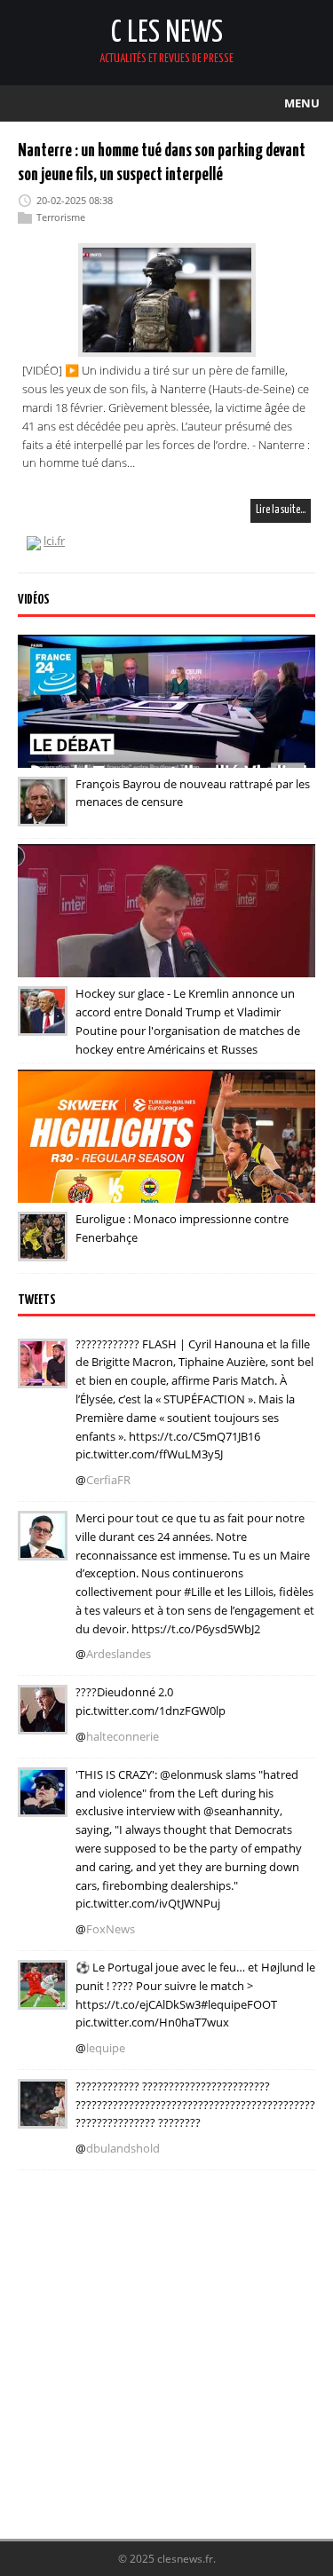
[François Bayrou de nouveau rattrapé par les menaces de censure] (43, 814)
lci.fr (54, 541)
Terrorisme (61, 217)
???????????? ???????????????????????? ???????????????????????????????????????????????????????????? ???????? (195, 2105)
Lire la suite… (281, 510)
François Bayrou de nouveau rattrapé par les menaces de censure (193, 793)
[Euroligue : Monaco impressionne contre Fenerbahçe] (43, 1249)
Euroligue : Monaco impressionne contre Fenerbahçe (182, 1228)
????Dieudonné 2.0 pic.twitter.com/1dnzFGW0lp (151, 1701)
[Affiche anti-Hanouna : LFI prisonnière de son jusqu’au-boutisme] (43, 1722)
